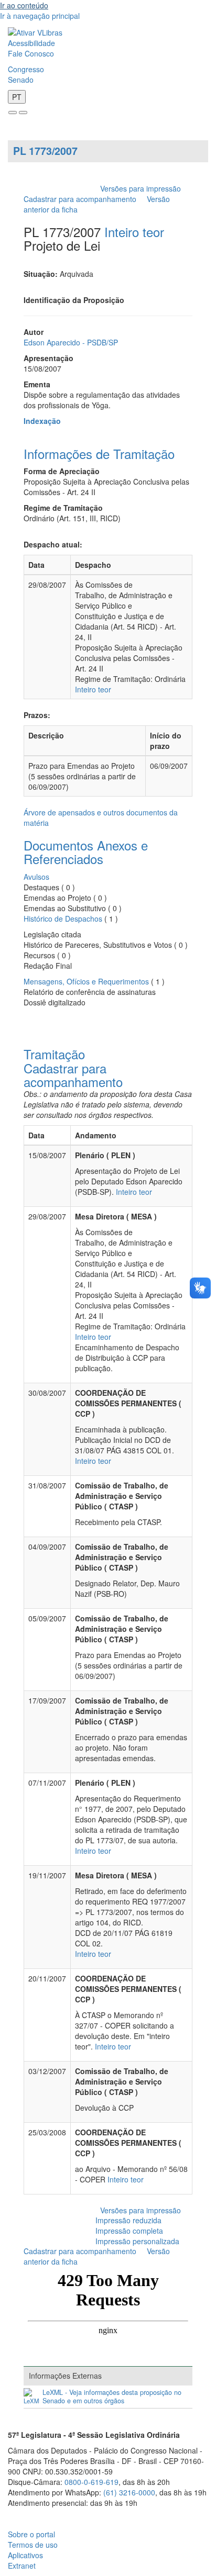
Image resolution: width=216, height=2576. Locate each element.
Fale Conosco (31, 53)
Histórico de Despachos (63, 919)
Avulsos (36, 877)
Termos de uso (33, 2545)
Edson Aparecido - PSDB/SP (71, 342)
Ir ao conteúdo (24, 5)
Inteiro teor (134, 232)
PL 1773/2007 (45, 151)
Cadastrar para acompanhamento (82, 199)
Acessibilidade (31, 43)
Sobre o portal (31, 2534)
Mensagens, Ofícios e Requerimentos (86, 981)
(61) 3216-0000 (129, 2492)
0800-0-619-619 (91, 2482)
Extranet (22, 2566)
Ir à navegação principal (40, 16)
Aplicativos (25, 2555)
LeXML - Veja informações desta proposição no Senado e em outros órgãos (112, 2397)
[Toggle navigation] (13, 113)
